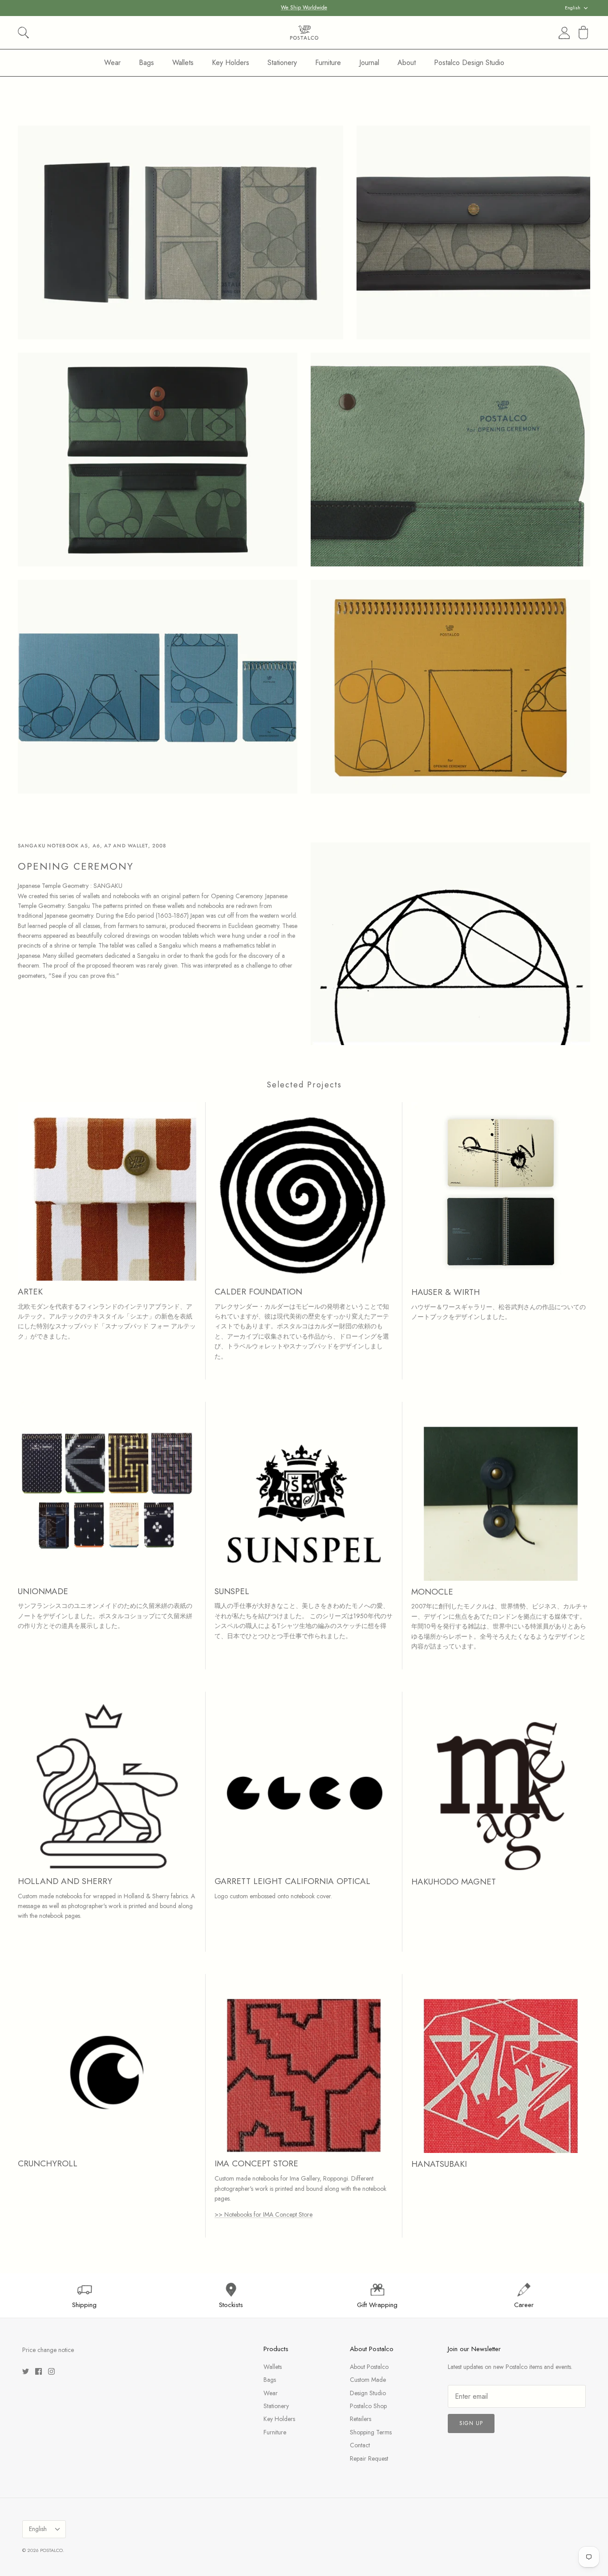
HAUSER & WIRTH (446, 1292)
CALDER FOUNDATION (258, 1292)
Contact (360, 2445)
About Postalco (369, 2367)
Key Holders (231, 63)
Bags (146, 63)
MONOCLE (432, 1592)
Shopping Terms (371, 2432)
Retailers (361, 2419)
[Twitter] (26, 2371)
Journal (369, 63)
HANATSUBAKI (439, 2164)
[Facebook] (39, 2371)
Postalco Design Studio (469, 63)
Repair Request (369, 2458)
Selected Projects (304, 1085)
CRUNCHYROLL (48, 2163)
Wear (112, 63)
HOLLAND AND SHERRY (65, 1881)
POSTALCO (51, 2550)
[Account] (563, 33)
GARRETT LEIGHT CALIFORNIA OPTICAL (292, 1881)
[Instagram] (51, 2371)
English (573, 8)
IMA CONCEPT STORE (256, 2163)
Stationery (282, 63)
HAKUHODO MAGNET (454, 1882)
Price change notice (48, 2350)
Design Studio (368, 2393)
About (407, 63)
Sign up (471, 2423)
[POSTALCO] (304, 33)
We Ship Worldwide (304, 8)
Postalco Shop (368, 2406)
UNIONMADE (43, 1591)
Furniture (328, 63)
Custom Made (368, 2380)
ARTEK (30, 1292)
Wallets (183, 63)
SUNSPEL (232, 1591)
